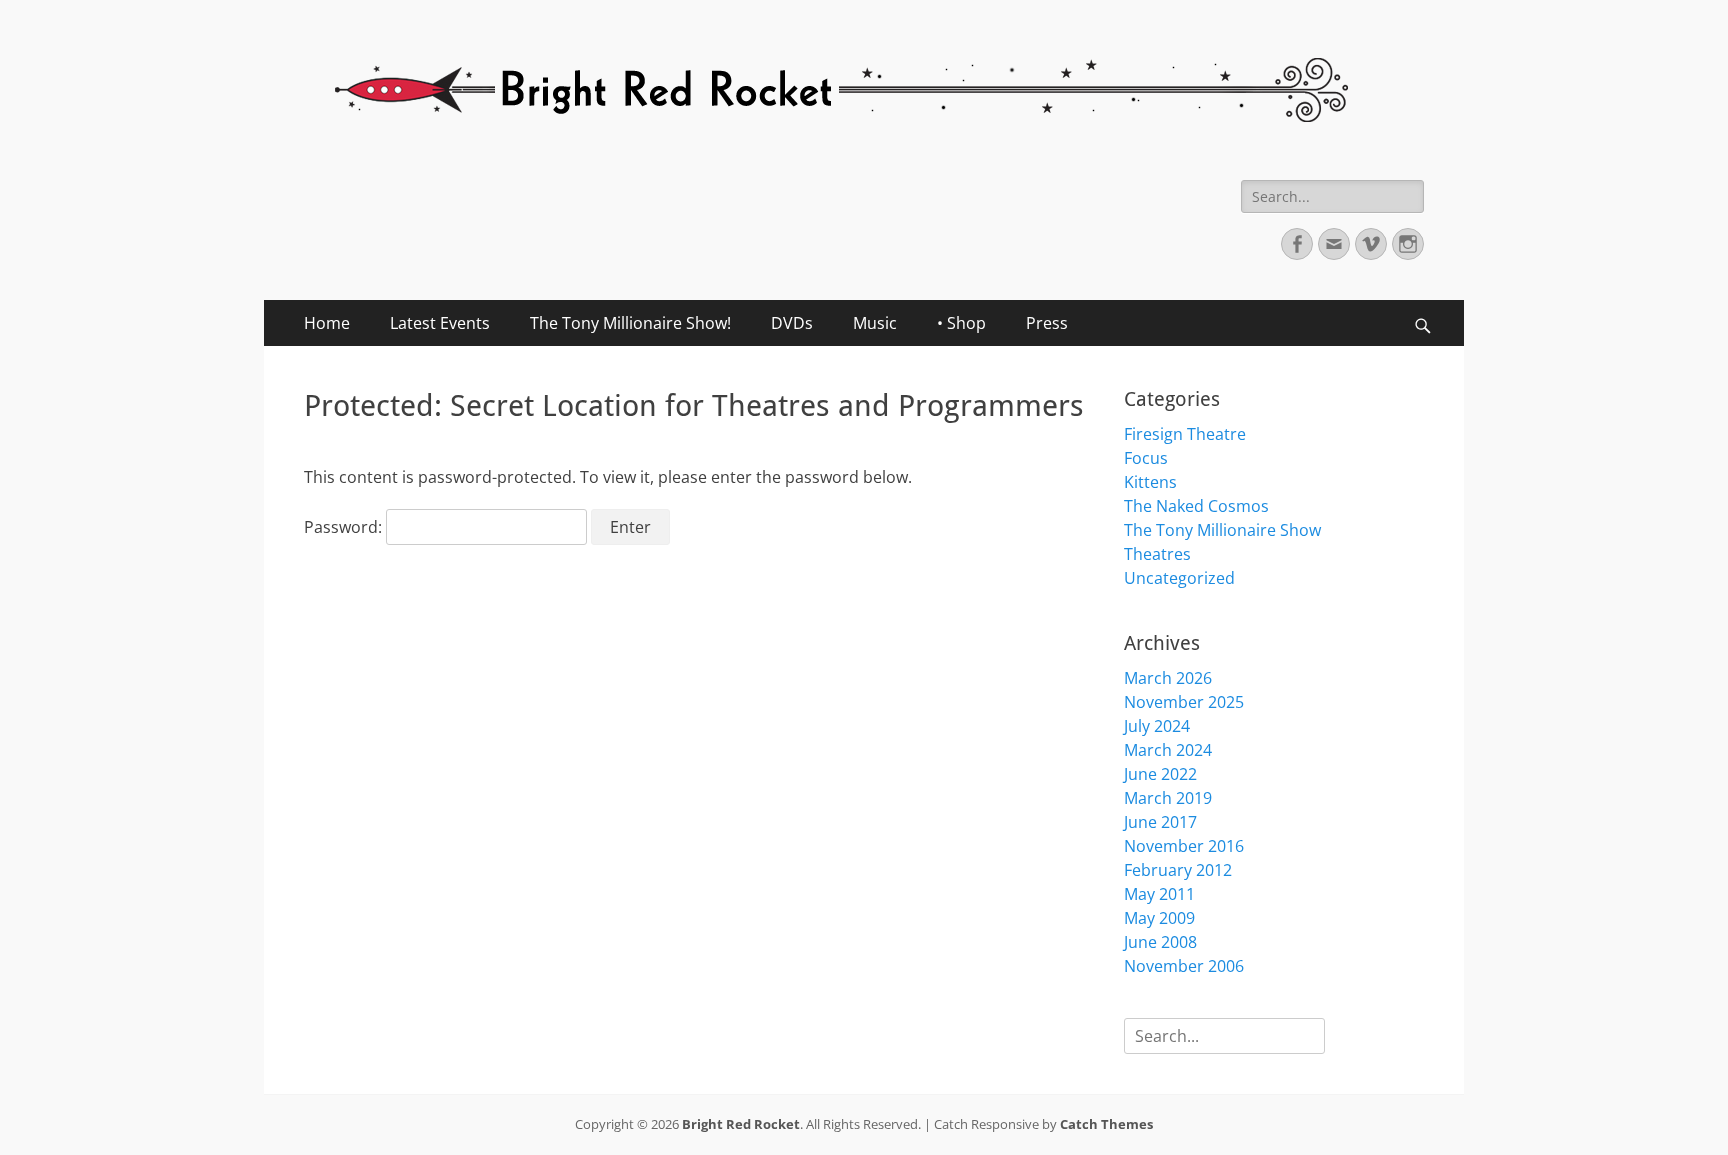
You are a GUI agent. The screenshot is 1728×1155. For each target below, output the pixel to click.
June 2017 (1160, 822)
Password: (345, 527)
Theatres (1157, 554)
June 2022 (1160, 774)
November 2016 (1184, 846)
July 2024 (1157, 726)
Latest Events (440, 323)
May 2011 (1159, 894)
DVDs (792, 323)
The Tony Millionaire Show (1222, 530)
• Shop (961, 323)
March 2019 (1168, 798)
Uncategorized (1179, 578)
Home (327, 323)
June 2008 (1160, 942)
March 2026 (1168, 678)
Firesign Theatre (1185, 434)
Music (875, 323)
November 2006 (1184, 966)
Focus (1146, 458)
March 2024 (1168, 750)
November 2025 (1184, 702)
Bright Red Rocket (741, 1124)
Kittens (1150, 482)
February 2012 (1178, 870)
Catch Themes (1106, 1124)
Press (1047, 323)
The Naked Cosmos (1196, 506)
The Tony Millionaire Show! (630, 323)
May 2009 (1159, 918)
